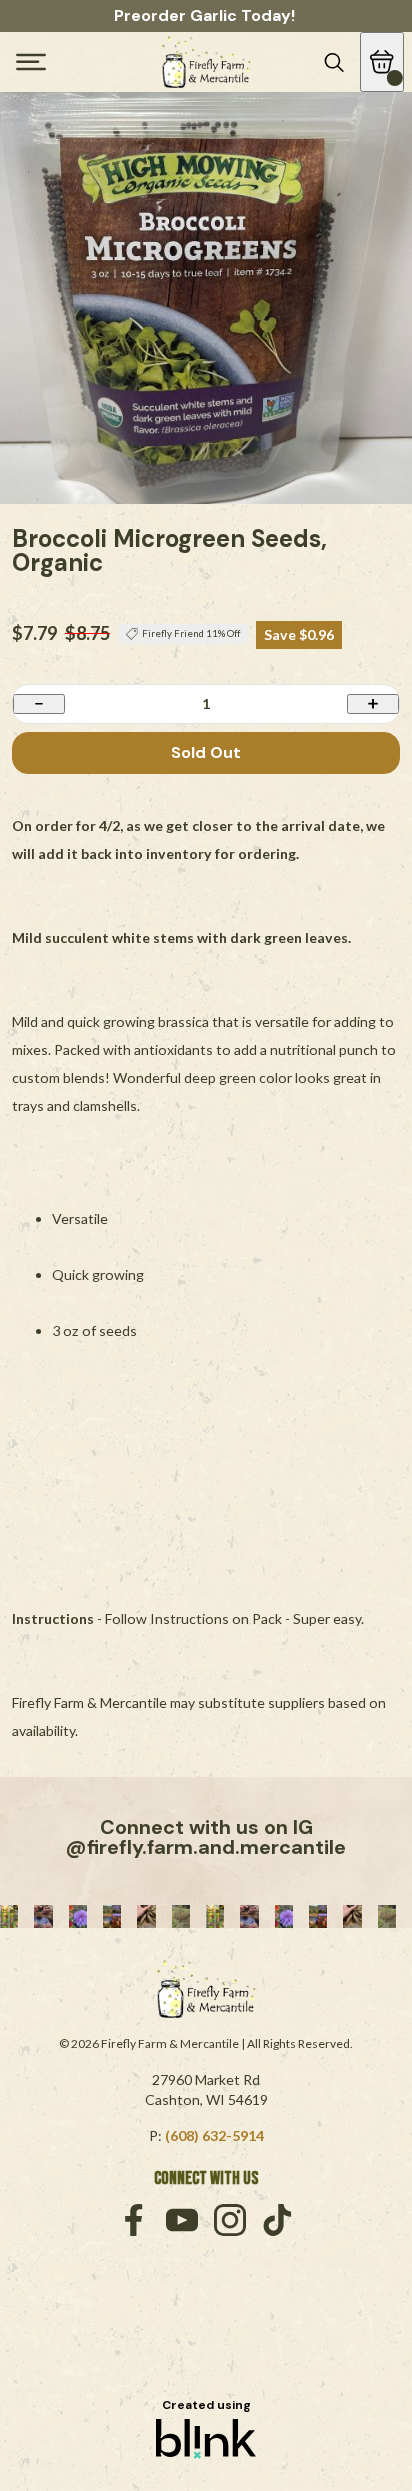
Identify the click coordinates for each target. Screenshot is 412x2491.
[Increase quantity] (373, 703)
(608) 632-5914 (214, 2135)
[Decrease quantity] (39, 703)
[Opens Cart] (382, 62)
